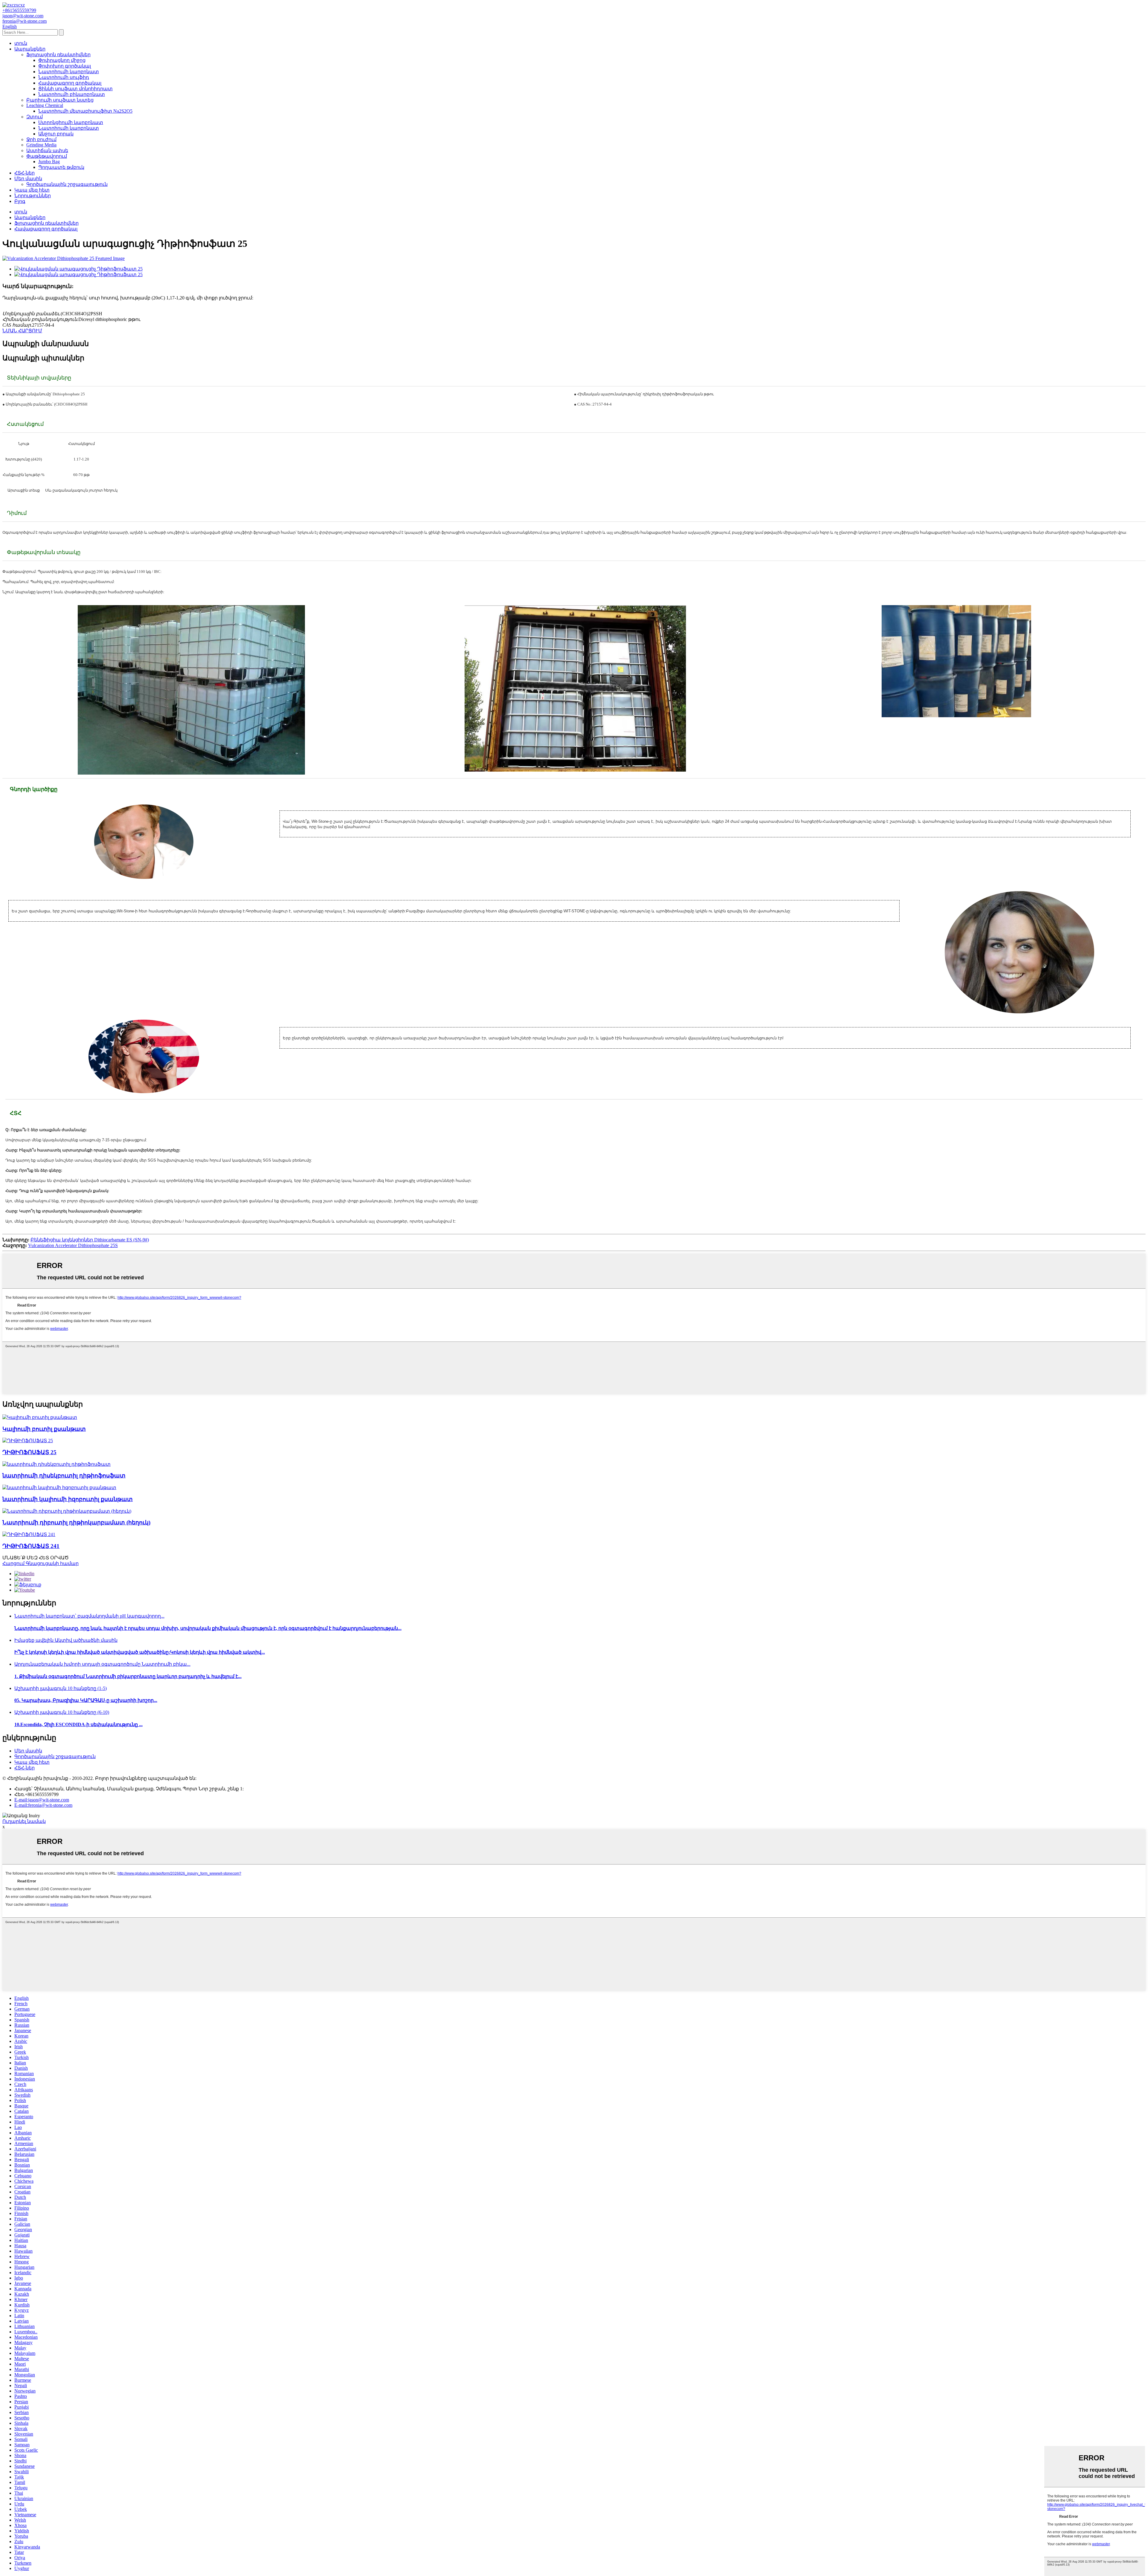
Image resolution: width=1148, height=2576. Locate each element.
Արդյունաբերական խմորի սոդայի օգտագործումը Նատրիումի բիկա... (102, 1664)
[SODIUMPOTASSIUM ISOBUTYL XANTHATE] (59, 1487)
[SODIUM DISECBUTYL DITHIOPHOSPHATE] (57, 1464)
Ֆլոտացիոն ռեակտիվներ (58, 55)
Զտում (35, 117)
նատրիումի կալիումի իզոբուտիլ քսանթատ (68, 1499)
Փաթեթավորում (47, 156)
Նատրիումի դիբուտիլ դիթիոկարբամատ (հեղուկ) (76, 1522)
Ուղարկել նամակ (24, 1821)
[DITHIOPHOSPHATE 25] (28, 1441)
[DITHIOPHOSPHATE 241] (29, 1534)
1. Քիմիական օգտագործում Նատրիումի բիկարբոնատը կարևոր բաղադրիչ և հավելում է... (128, 1676)
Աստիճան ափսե (47, 150)
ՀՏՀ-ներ (25, 173)
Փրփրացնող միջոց (62, 60)
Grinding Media (41, 145)
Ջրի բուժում (41, 139)
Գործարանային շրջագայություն (67, 184)
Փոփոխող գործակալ (65, 66)
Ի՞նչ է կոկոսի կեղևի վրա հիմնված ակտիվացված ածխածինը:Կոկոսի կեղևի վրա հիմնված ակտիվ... (140, 1652)
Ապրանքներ (30, 49)
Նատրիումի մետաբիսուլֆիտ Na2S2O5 (85, 111)
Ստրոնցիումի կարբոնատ (71, 122)
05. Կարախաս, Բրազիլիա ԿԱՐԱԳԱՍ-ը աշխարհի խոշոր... (86, 1700)
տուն (21, 43)
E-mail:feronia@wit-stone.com (43, 1805)
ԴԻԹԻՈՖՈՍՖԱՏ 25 (29, 1452)
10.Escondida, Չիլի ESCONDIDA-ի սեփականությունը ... (78, 1724)
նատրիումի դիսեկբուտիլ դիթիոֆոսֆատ (64, 1476)
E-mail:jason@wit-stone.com (42, 1800)
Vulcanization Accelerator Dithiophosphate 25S (73, 1245)
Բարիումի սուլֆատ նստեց (60, 100)
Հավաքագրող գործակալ (70, 83)
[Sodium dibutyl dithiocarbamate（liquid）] (67, 1511)
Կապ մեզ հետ (32, 190)
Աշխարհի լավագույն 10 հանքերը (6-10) (62, 1712)
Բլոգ (20, 201)
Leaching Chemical (45, 105)
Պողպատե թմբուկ (61, 167)
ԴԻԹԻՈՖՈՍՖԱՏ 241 (31, 1546)
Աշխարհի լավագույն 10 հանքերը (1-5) (61, 1688)
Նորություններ (33, 196)
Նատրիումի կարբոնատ (69, 72)
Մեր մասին (28, 179)
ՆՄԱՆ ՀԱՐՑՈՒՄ (22, 331)
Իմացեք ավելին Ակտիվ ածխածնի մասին (66, 1640)
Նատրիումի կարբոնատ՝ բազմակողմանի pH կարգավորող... (89, 1616)
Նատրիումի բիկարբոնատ (72, 94)
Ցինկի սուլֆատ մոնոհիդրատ (75, 89)
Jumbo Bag (49, 162)
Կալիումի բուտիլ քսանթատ (44, 1429)
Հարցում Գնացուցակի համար (41, 1563)
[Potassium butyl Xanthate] (40, 1417)
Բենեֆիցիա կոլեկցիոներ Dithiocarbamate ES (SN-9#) (90, 1240)
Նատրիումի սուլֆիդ (64, 77)
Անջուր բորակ (56, 134)
